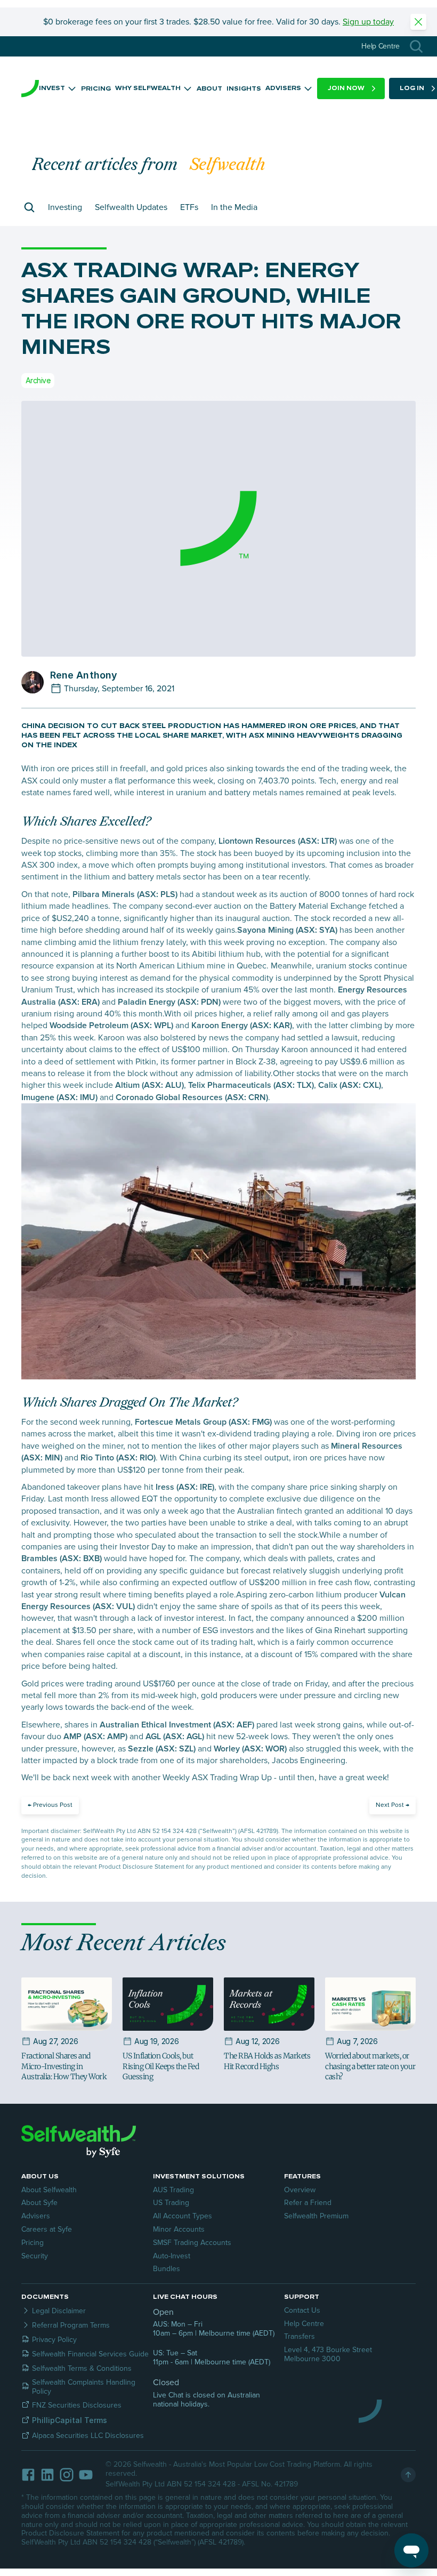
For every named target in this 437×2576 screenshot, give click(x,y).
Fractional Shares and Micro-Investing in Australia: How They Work (64, 2066)
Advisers (36, 2216)
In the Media (234, 207)
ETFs (189, 207)
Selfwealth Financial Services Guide (90, 2354)
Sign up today (368, 22)
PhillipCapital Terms (70, 2420)
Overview (300, 2190)
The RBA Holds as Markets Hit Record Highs (268, 2061)
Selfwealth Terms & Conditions (82, 2368)
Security (35, 2256)
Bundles (167, 2269)
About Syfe (39, 2203)
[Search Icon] (416, 46)
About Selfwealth (49, 2190)
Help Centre (304, 2324)
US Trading (171, 2203)
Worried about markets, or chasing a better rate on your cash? (371, 2066)
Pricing (33, 2243)
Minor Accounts (179, 2229)
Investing (65, 207)
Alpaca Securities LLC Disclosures (88, 2436)
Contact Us (302, 2310)
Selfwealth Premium (316, 2216)
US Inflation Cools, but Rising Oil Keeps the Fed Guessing (161, 2066)
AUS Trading (173, 2190)
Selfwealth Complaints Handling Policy (85, 2387)
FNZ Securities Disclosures (77, 2405)
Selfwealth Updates (131, 207)
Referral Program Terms (71, 2325)
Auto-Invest (172, 2256)
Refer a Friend (308, 2203)
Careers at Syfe (47, 2229)
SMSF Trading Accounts (192, 2243)
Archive (38, 380)
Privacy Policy (54, 2340)
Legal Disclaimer (59, 2311)
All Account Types (183, 2216)
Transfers (300, 2336)
